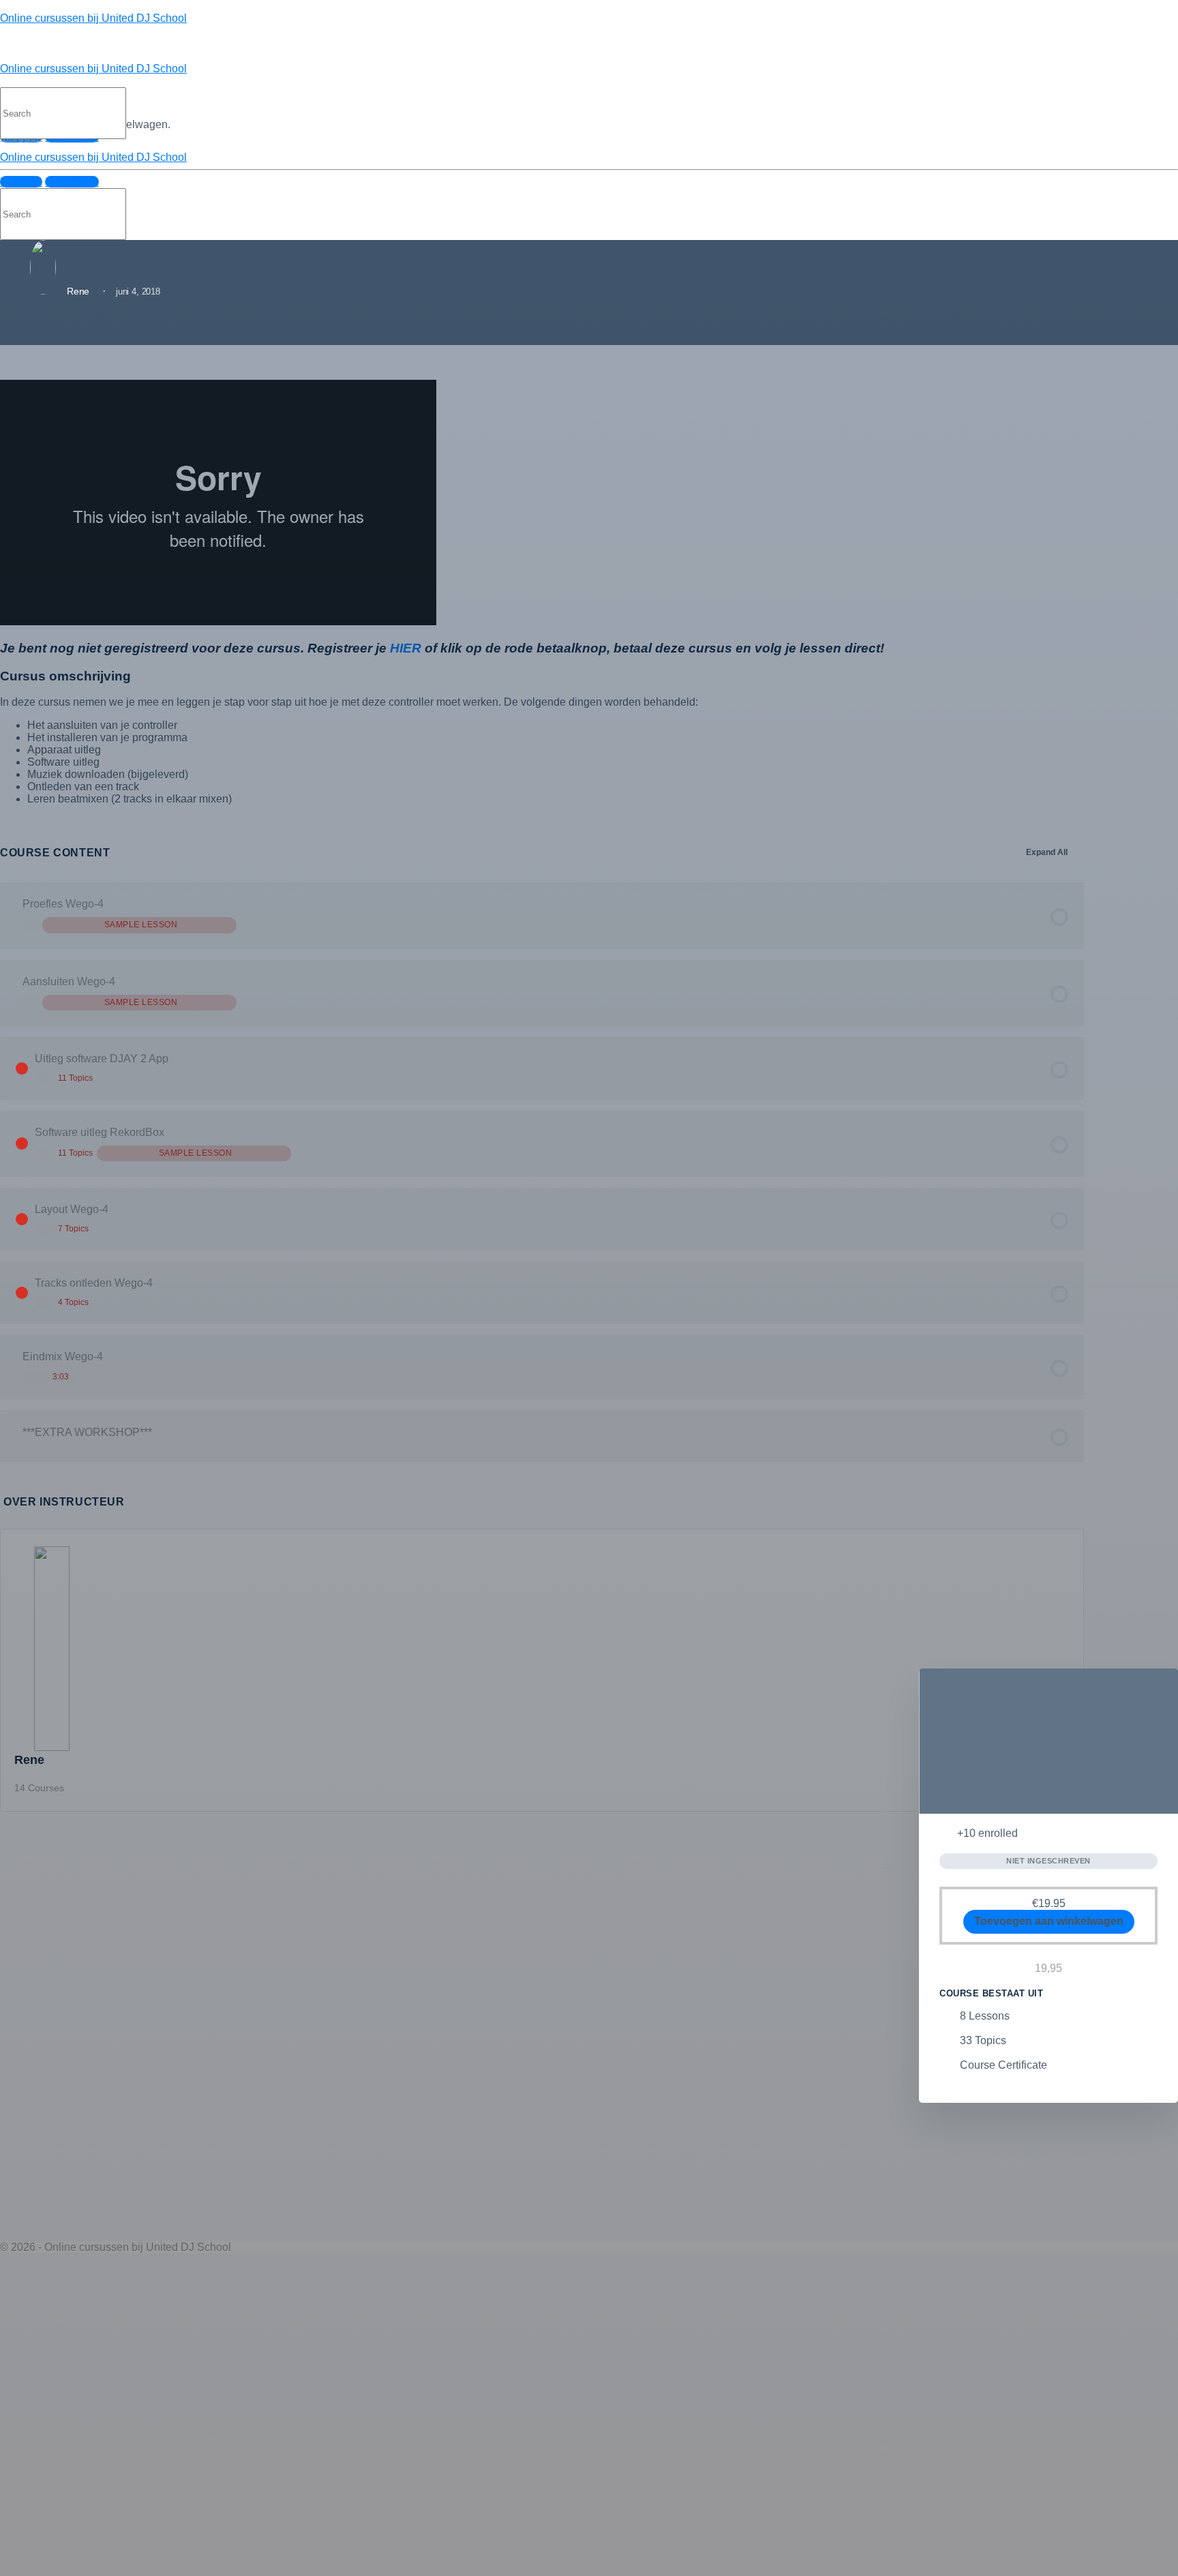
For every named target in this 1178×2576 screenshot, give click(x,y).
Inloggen (21, 182)
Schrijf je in (72, 182)
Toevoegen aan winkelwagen (1049, 1921)
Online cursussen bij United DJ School (93, 18)
